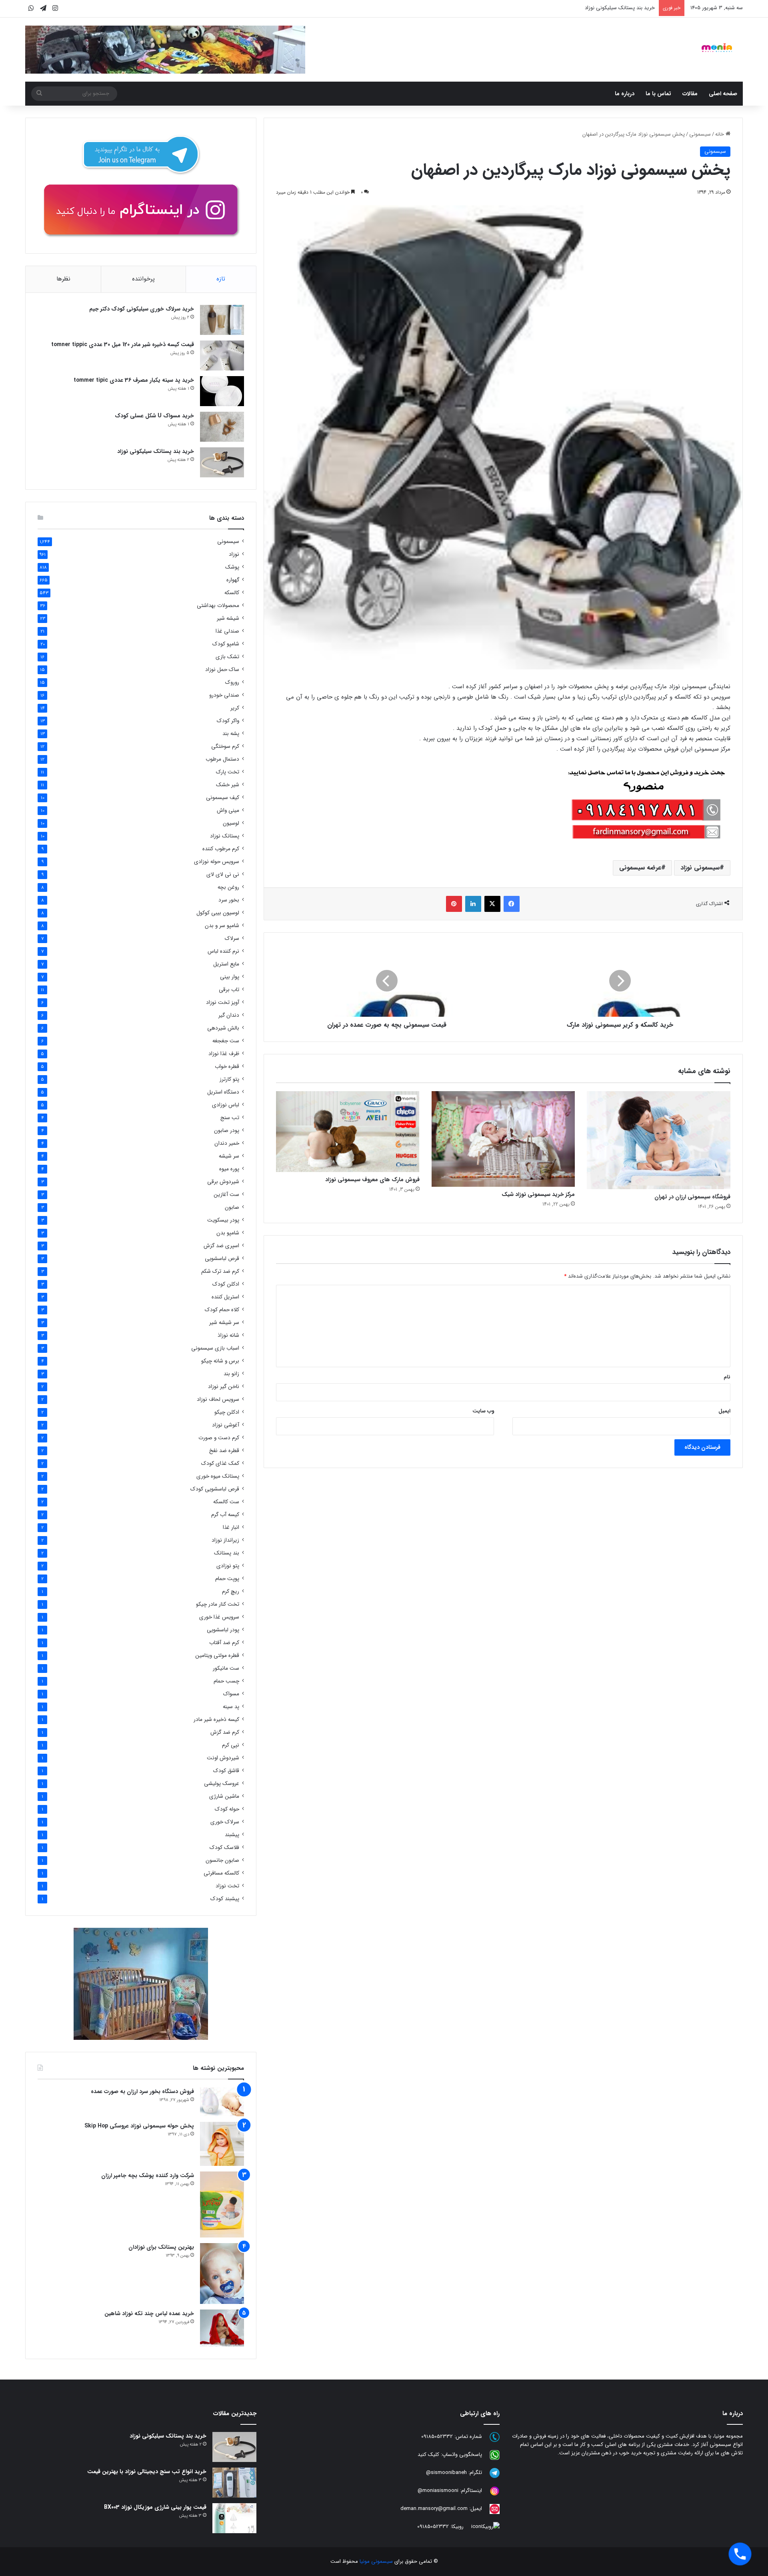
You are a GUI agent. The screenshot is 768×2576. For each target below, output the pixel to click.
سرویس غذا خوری (219, 1617)
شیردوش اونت (223, 1758)
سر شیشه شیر (224, 1323)
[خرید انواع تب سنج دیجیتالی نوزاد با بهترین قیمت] (234, 2483)
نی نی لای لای (223, 874)
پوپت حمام (227, 1579)
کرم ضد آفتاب (224, 1643)
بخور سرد (229, 900)
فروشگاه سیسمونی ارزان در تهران (692, 1197)
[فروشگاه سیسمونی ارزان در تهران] (659, 1140)
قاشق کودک (226, 1771)
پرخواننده (143, 279)
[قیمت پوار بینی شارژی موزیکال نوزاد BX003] (234, 2518)
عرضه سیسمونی (640, 868)
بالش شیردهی (223, 1028)
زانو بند (231, 1374)
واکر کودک (228, 721)
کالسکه (232, 593)
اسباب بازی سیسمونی (215, 1348)
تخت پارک (228, 772)
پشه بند (231, 734)
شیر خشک (228, 785)
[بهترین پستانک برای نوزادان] (222, 2274)
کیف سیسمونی (223, 798)
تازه (221, 279)
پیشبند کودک (225, 1899)
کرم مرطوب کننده (221, 849)
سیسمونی (700, 134)
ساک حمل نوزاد (222, 670)
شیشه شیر (228, 618)
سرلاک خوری (225, 1822)
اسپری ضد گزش (221, 1246)
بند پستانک (227, 1553)
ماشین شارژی (224, 1796)
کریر (235, 708)
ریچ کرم (231, 1591)
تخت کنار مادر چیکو (218, 1604)
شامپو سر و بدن (222, 926)
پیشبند (232, 1835)
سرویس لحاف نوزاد (218, 1399)
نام (727, 1377)
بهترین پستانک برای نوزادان (161, 2247)
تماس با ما (658, 94)
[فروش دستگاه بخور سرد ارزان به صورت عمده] (222, 2102)
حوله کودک (227, 1809)
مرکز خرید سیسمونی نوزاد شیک (538, 1194)
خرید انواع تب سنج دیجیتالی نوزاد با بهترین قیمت (147, 2472)
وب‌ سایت (483, 1411)
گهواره (233, 580)
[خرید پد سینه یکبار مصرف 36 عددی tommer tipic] (222, 391)
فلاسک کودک (224, 1848)
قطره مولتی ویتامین (217, 1656)
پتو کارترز (229, 1079)
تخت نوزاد (227, 1886)
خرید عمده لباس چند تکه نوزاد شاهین (149, 2314)
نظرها (63, 279)
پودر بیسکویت (223, 1220)
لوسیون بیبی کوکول (218, 913)
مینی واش (228, 810)
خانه (720, 134)
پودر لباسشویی (223, 1630)
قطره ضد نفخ (224, 1451)
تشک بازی (227, 657)
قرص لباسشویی (222, 1259)
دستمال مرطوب (222, 759)
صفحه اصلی (723, 94)
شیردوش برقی (223, 1182)
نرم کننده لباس (223, 951)
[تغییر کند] (717, 48)
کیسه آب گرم (225, 1515)
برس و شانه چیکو (220, 1361)
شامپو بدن (228, 1233)
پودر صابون (227, 1131)
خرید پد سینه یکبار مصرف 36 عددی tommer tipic (134, 380)
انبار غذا (231, 1527)
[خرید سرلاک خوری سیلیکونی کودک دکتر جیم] (222, 320)
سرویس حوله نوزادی (217, 862)
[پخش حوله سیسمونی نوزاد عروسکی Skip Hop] (222, 2144)
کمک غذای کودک (220, 1463)
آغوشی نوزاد (226, 1425)
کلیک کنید (428, 2455)
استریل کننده (225, 1297)
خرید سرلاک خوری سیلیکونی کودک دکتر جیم (142, 309)
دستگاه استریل (223, 1092)
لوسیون (231, 823)
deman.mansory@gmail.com (434, 2509)
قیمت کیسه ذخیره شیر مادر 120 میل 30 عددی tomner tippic (123, 345)
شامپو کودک (226, 644)
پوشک (232, 567)
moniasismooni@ (438, 2491)
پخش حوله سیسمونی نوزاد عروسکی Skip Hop (139, 2126)
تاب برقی (229, 990)
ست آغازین (226, 1195)
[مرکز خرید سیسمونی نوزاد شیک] (503, 1139)
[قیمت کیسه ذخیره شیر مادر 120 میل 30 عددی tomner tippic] (222, 356)
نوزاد (234, 554)
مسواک (231, 1694)
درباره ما (625, 94)
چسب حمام (226, 1681)
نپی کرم (231, 1745)
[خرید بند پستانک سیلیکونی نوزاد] (222, 462)
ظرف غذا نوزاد (224, 1054)
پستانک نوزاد (225, 836)
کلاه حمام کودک (222, 1310)
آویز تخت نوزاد (223, 1003)
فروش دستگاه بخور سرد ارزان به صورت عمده (142, 2091)
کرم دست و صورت (219, 1438)
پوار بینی (230, 977)
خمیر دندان (227, 1143)
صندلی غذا (227, 631)
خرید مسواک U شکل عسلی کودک (154, 416)
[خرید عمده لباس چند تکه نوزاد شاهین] (222, 2328)
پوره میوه (229, 1169)
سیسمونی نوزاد (700, 868)
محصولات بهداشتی (218, 606)
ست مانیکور (226, 1668)
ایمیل (724, 1411)
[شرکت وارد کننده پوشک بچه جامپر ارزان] (222, 2204)
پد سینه (231, 1707)
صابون (232, 1207)
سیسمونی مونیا (376, 2561)
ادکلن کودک (226, 1284)
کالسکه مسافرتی (221, 1873)
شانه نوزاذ (228, 1335)
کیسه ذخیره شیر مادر (216, 1720)
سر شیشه (229, 1156)
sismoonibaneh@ (446, 2473)
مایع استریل (226, 964)
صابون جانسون (222, 1860)
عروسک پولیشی (222, 1784)
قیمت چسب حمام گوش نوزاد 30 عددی (613, 8)
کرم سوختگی (225, 746)
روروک (232, 682)
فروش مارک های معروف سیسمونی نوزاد (372, 1180)
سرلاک (232, 938)
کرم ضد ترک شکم (220, 1271)
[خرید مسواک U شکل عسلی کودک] (222, 427)
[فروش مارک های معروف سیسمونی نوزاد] (348, 1132)
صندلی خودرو (224, 695)
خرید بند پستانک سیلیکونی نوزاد (156, 451)
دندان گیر (229, 1015)
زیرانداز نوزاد (225, 1540)
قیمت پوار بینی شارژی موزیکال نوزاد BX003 (155, 2507)
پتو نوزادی (228, 1566)
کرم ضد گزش (225, 1732)
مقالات (690, 94)
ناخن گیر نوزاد (224, 1387)
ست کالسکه (226, 1502)
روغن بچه (228, 887)
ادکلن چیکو (227, 1412)
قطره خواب (227, 1067)
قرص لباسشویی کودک (215, 1489)
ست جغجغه (226, 1041)
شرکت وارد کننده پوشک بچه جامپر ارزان (148, 2175)
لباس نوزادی (226, 1105)
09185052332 (437, 2437)
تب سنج (230, 1118)
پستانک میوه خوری (218, 1476)
